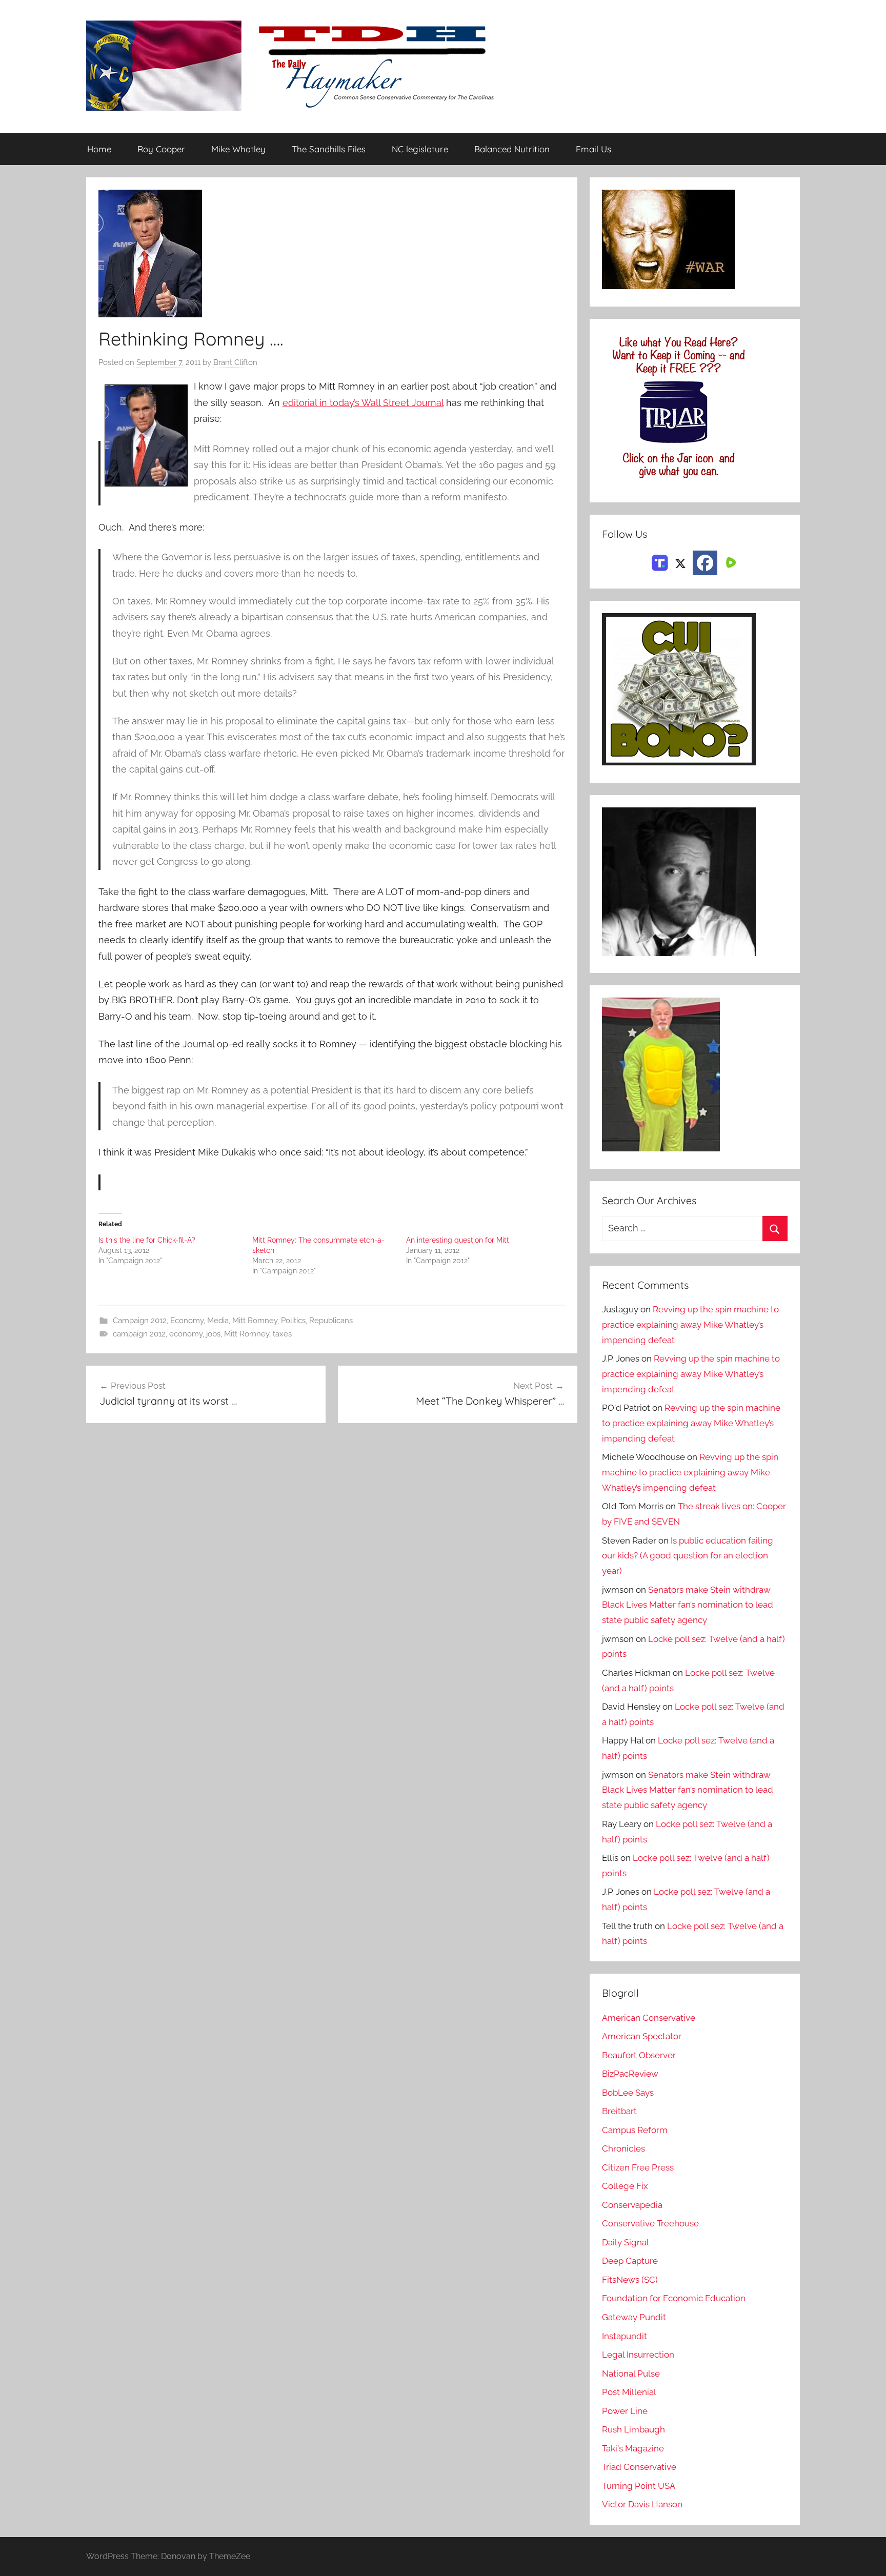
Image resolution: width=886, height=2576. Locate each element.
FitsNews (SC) (630, 2280)
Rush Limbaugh (633, 2429)
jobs (213, 1334)
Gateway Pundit (634, 2317)
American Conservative (649, 2018)
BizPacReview (630, 2074)
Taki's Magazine (633, 2448)
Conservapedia (632, 2205)
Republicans (331, 1321)
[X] (680, 562)
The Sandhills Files (329, 149)
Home (99, 149)
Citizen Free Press (638, 2167)
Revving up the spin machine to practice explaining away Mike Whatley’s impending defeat (690, 1325)
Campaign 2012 (140, 1321)
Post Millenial (629, 2392)
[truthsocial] (660, 562)
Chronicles (623, 2148)
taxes (282, 1334)
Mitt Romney (255, 1321)
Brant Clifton (235, 362)
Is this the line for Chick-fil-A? (147, 1240)
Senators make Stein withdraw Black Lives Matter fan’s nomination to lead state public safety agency (688, 1605)
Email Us (593, 149)
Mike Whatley (238, 149)
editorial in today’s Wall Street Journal (363, 403)
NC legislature (420, 149)
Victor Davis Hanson (642, 2504)
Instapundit (625, 2336)
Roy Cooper (161, 149)
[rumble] (730, 562)
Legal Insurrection (638, 2355)
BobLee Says (628, 2093)
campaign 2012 (139, 1334)
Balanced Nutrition (512, 149)
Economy (187, 1321)
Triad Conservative (639, 2467)
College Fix (625, 2186)
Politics (293, 1321)
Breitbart (619, 2111)
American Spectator (642, 2036)
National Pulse (631, 2374)
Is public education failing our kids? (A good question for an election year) (688, 1556)
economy (186, 1334)
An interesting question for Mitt (458, 1240)
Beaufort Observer (639, 2055)
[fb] (705, 563)
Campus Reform (635, 2130)
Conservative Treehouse (650, 2223)
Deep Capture (630, 2261)
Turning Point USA (639, 2486)
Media (218, 1321)
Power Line (625, 2411)
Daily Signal (626, 2242)
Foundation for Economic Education (674, 2298)
